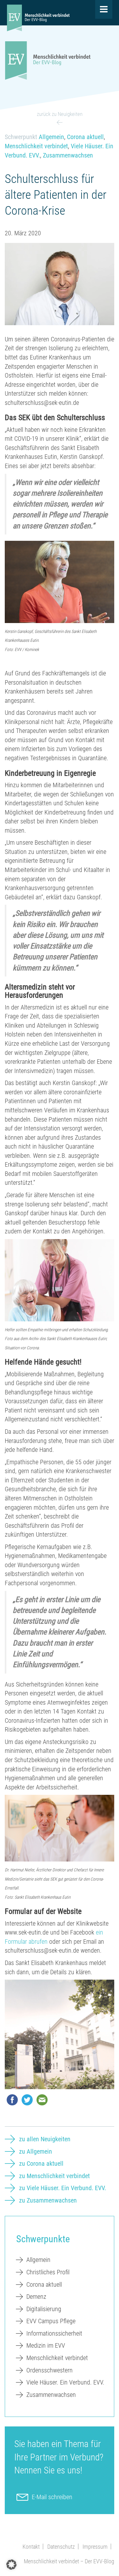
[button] (11, 2565)
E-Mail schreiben (52, 2497)
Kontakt (31, 2547)
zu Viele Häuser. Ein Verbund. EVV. (63, 2188)
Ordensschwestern (50, 2370)
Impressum (95, 2547)
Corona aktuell (85, 137)
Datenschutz (61, 2547)
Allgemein (51, 137)
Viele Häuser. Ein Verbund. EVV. (65, 2382)
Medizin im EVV (46, 2345)
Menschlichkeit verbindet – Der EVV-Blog (69, 2561)
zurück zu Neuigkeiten (60, 114)
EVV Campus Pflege (51, 2321)
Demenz (36, 2297)
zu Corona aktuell (41, 2163)
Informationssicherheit (54, 2333)
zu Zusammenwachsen (48, 2200)
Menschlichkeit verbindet (36, 146)
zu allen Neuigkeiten (45, 2139)
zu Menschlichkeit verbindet (54, 2176)
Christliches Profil (48, 2272)
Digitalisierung (44, 2309)
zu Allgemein (36, 2151)
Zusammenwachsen (68, 155)
